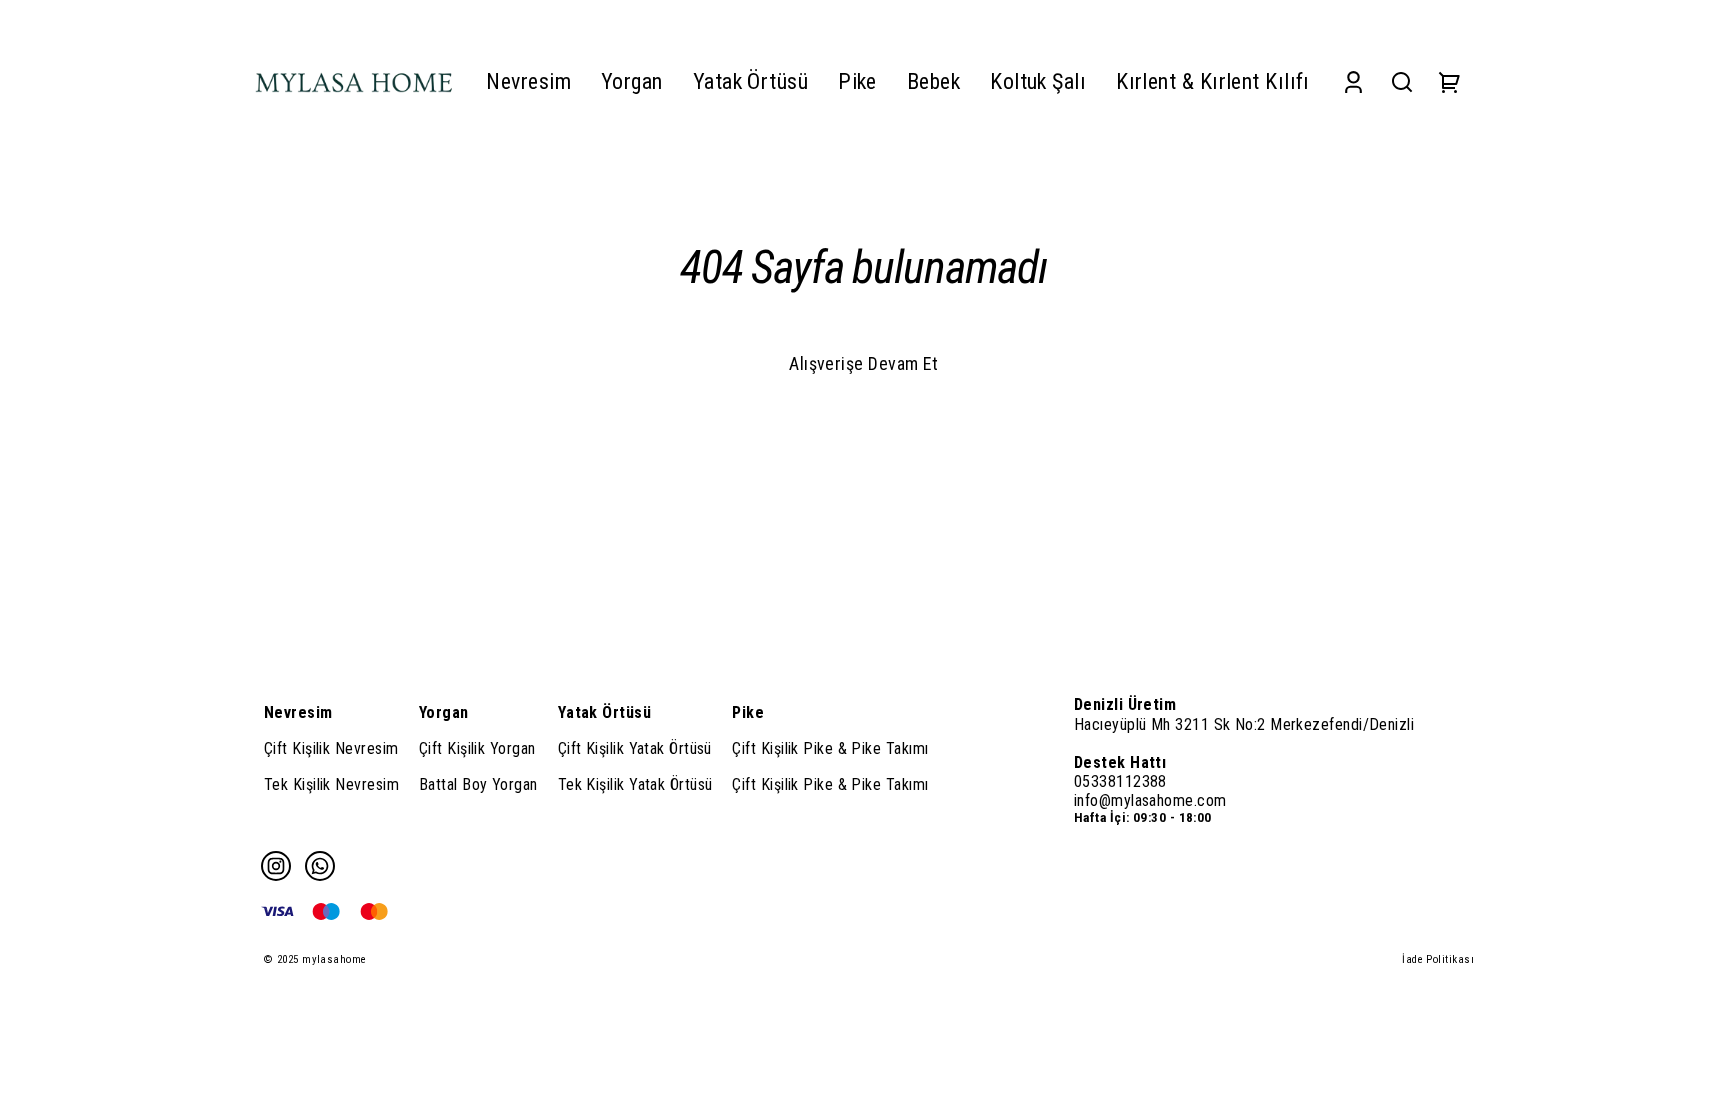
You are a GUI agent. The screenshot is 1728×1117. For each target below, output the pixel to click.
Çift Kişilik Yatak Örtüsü (635, 748)
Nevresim (298, 712)
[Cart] (1450, 81)
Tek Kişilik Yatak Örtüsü (635, 784)
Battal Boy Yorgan (478, 784)
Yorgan (444, 712)
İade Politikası (1438, 959)
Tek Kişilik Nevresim (331, 784)
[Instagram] (276, 866)
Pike (748, 712)
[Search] (1402, 81)
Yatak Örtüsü (604, 712)
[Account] (1353, 81)
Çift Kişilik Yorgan (477, 748)
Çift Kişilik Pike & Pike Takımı (830, 748)
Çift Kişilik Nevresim (331, 748)
